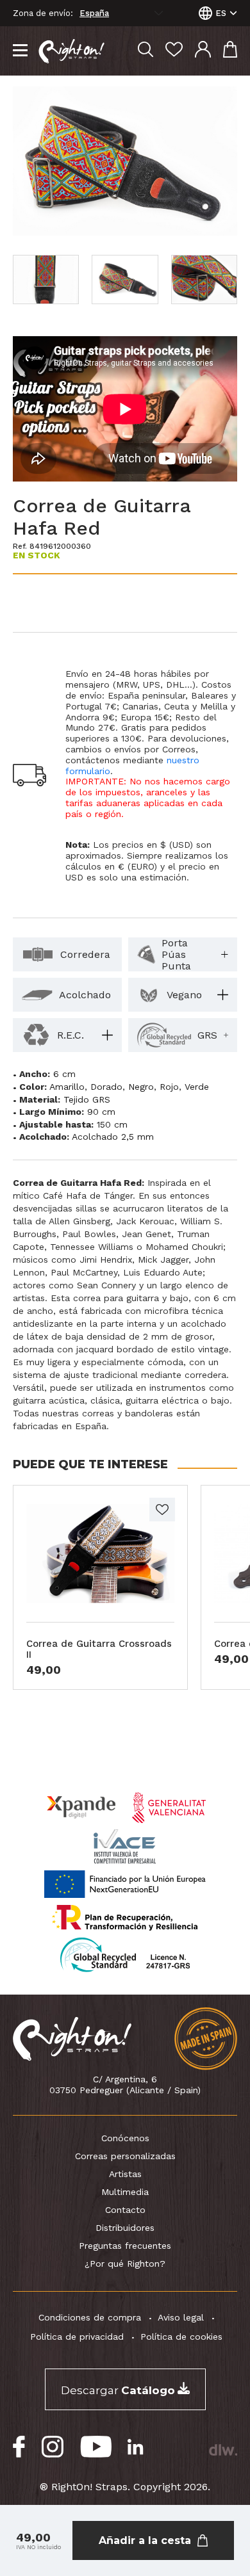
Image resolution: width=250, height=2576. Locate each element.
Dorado (106, 1087)
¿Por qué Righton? (125, 2264)
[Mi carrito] (230, 51)
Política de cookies (181, 2337)
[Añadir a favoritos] (162, 1510)
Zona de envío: (43, 13)
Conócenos (125, 2138)
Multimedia (125, 2192)
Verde (197, 1087)
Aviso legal (181, 2317)
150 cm (112, 1124)
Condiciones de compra (90, 2317)
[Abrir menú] (20, 51)
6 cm (64, 1074)
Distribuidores (125, 2228)
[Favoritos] (174, 51)
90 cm (101, 1112)
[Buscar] (146, 51)
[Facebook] (19, 2447)
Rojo (169, 1087)
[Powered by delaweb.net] (223, 2450)
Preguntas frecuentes (125, 2246)
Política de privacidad (77, 2337)
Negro (141, 1087)
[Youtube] (96, 2447)
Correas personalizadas (125, 2156)
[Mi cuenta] (203, 51)
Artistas (125, 2174)
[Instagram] (53, 2447)
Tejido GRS (87, 1099)
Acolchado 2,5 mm (113, 1137)
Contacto (125, 2210)
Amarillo (67, 1087)
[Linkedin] (136, 2447)
